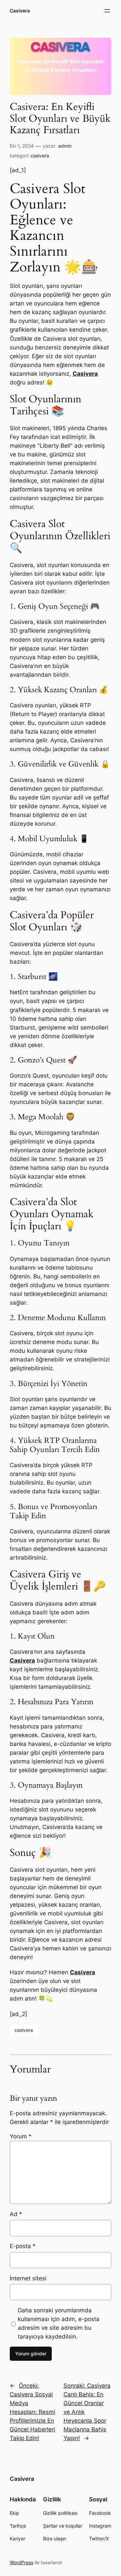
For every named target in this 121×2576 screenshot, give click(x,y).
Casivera (20, 11)
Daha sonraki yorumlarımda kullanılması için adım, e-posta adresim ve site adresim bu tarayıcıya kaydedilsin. (59, 2323)
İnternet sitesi (28, 2278)
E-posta (23, 2246)
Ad (16, 2214)
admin (65, 146)
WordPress (22, 2562)
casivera (40, 156)
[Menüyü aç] (107, 11)
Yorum (21, 2136)
